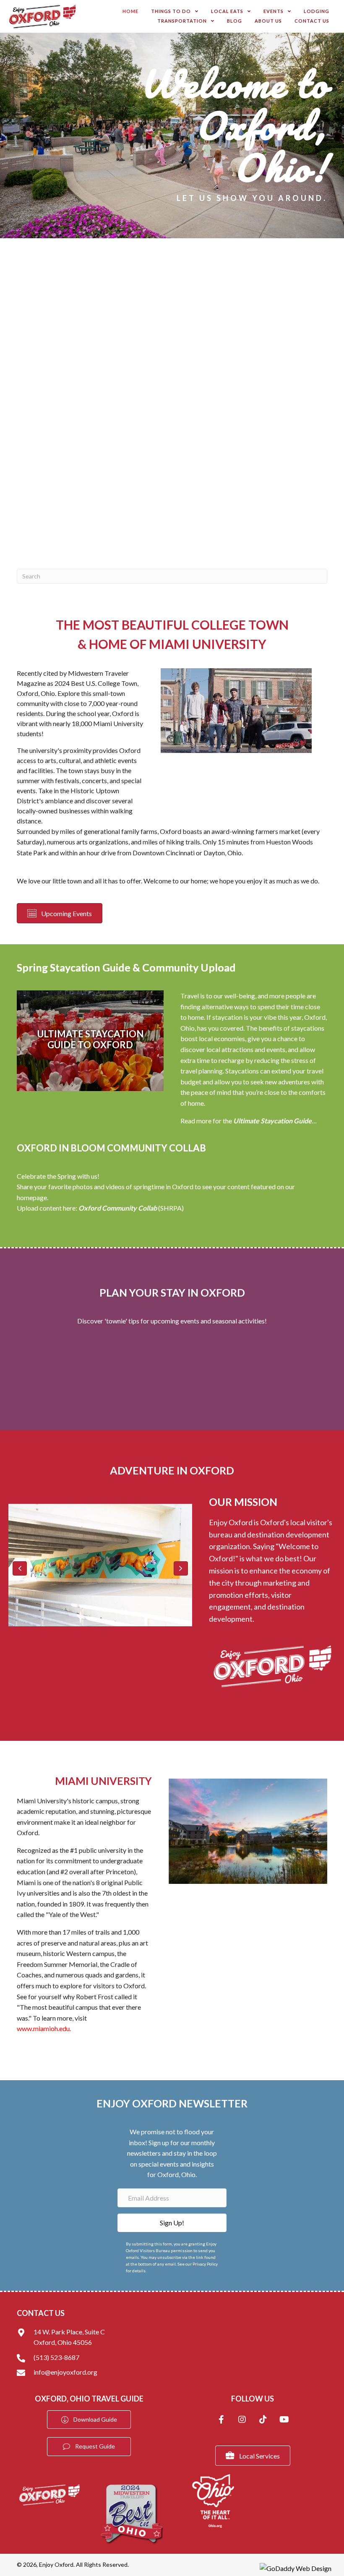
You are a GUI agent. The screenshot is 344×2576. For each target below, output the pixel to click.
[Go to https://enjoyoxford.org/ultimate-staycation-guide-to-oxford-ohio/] (90, 1041)
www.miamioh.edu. (44, 2028)
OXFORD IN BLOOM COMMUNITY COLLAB (111, 1148)
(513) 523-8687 (56, 2357)
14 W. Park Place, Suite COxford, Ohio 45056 (69, 2337)
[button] (20, 1568)
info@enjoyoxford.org (65, 2372)
